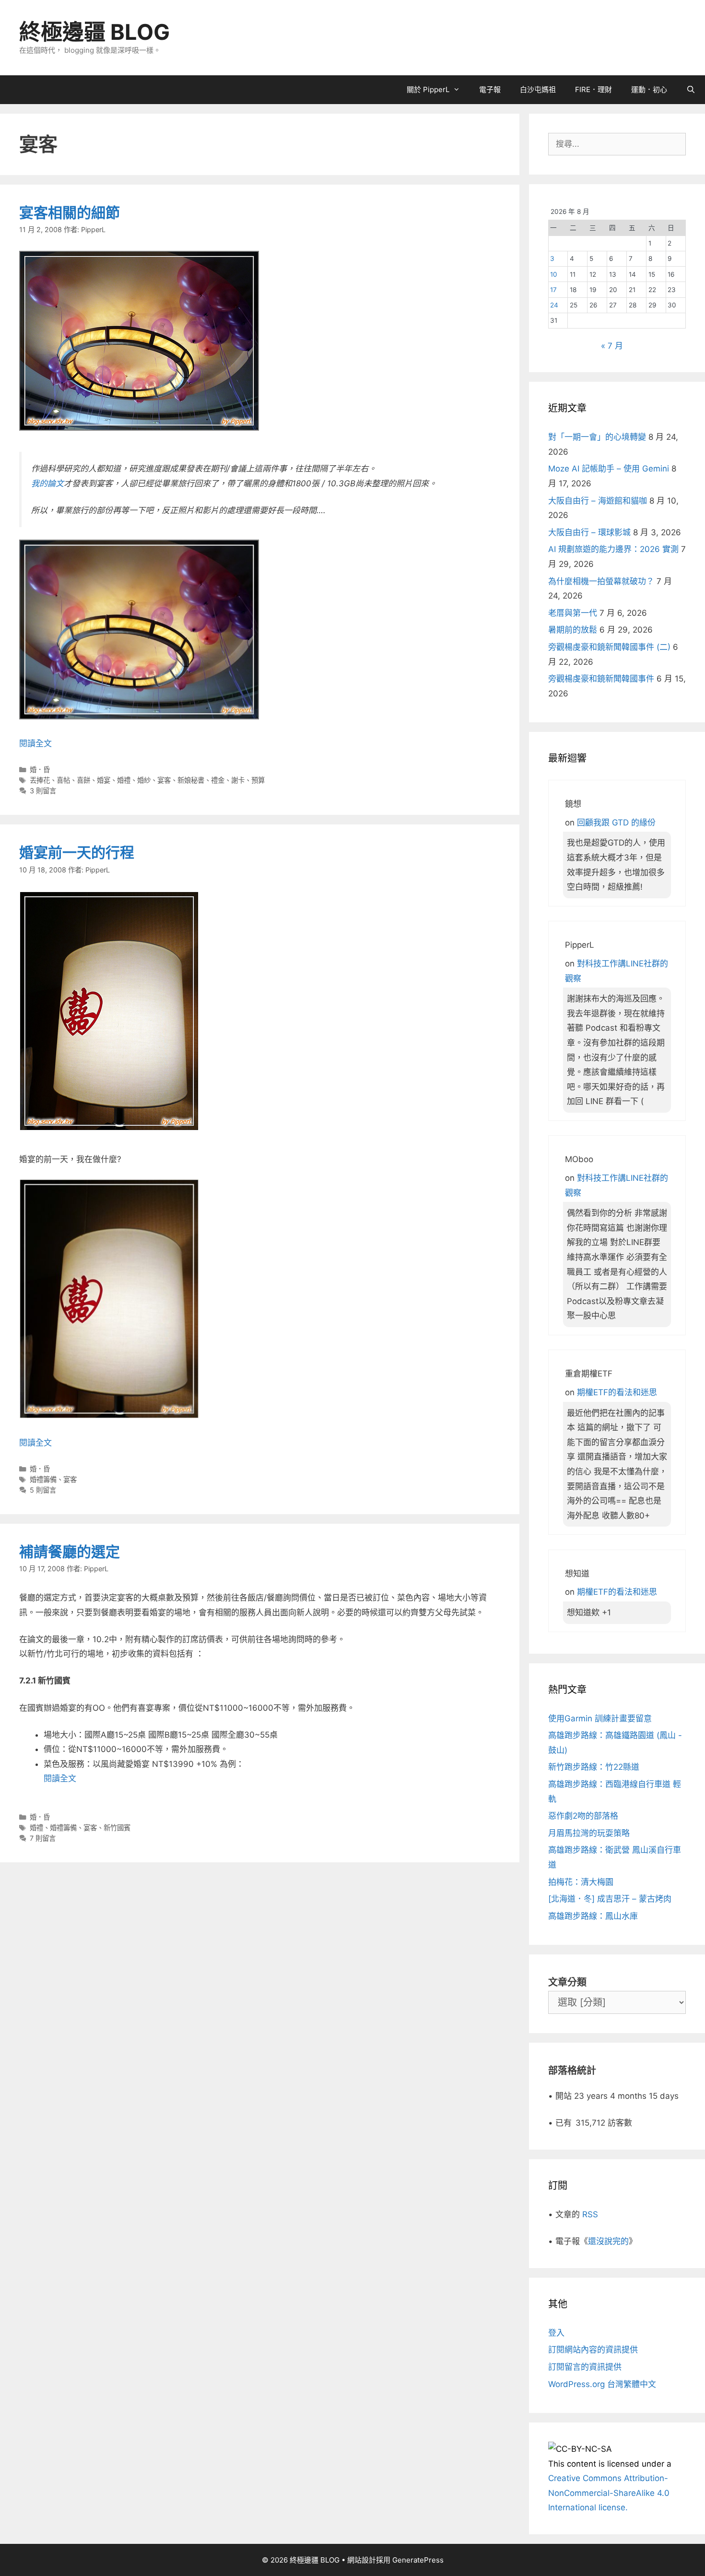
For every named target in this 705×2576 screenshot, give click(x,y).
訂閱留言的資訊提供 (585, 2367)
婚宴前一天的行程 (77, 852)
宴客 (164, 780)
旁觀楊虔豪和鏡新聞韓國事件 (601, 679)
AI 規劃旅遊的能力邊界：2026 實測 (613, 549)
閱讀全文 (35, 743)
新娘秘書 (191, 780)
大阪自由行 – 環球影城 (589, 532)
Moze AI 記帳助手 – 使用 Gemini (609, 469)
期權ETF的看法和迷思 (617, 1392)
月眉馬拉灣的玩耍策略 (589, 1833)
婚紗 (144, 780)
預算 (258, 780)
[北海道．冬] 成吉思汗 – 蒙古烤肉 (610, 1899)
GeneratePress (418, 2560)
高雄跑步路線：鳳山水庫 (593, 1916)
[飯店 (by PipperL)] (139, 717)
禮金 (218, 780)
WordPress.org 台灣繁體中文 (602, 2384)
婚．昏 (40, 770)
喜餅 (83, 780)
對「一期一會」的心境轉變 (597, 437)
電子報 (490, 89)
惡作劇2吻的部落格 (583, 1816)
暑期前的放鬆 (573, 630)
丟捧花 (40, 780)
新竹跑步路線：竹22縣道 (594, 1767)
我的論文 (47, 483)
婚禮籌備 (43, 1479)
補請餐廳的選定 (70, 1552)
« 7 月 (612, 346)
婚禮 (124, 780)
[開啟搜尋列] (691, 90)
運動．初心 (649, 89)
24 (554, 305)
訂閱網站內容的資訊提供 (593, 2350)
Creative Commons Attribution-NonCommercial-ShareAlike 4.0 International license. (609, 2493)
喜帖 (63, 780)
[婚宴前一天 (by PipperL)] (109, 1416)
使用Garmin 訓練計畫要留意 (600, 1718)
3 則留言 (43, 791)
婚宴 (104, 780)
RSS (590, 2214)
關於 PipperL (428, 89)
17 (553, 290)
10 (554, 274)
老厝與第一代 (573, 613)
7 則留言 (43, 1838)
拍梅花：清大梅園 (581, 1882)
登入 (556, 2333)
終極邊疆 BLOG (94, 32)
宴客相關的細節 (70, 212)
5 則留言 (43, 1490)
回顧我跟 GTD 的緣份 (616, 823)
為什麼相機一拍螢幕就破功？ (601, 581)
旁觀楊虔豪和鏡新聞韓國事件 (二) (609, 647)
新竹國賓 (117, 1828)
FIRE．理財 (593, 89)
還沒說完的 (608, 2241)
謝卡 (238, 780)
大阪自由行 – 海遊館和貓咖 (598, 501)
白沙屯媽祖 (538, 89)
